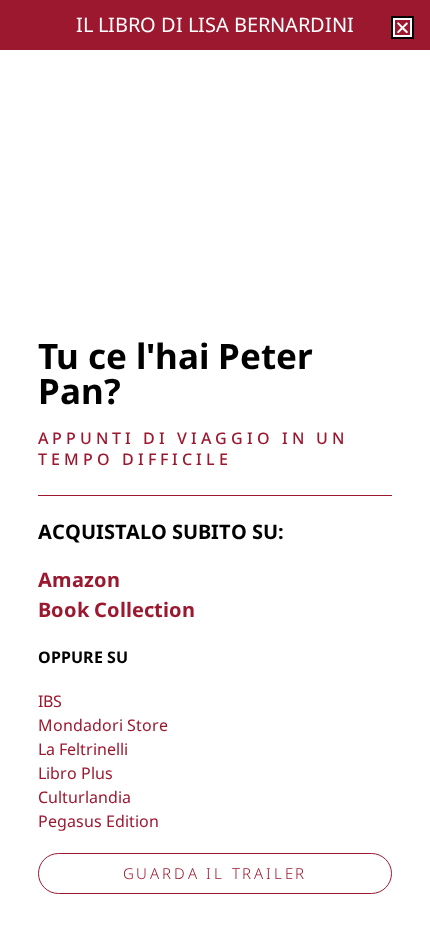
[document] (215, 466)
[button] (402, 27)
